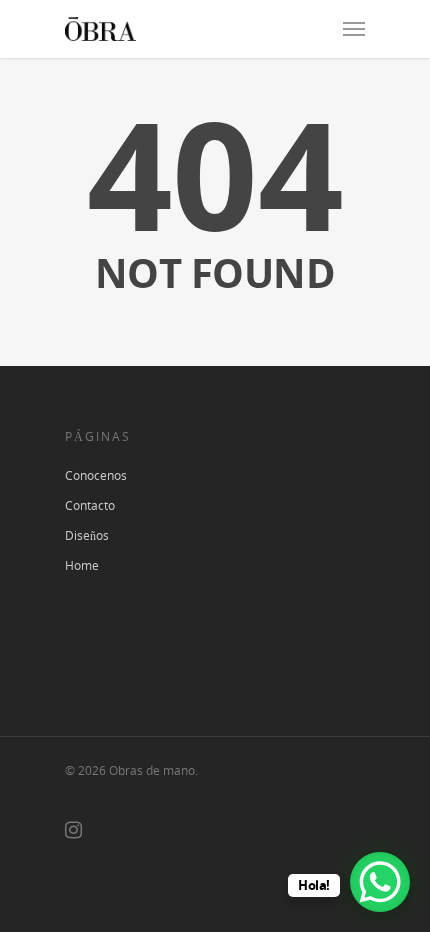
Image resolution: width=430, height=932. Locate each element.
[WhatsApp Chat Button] (380, 882)
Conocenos (96, 475)
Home (82, 565)
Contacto (90, 505)
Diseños (87, 535)
